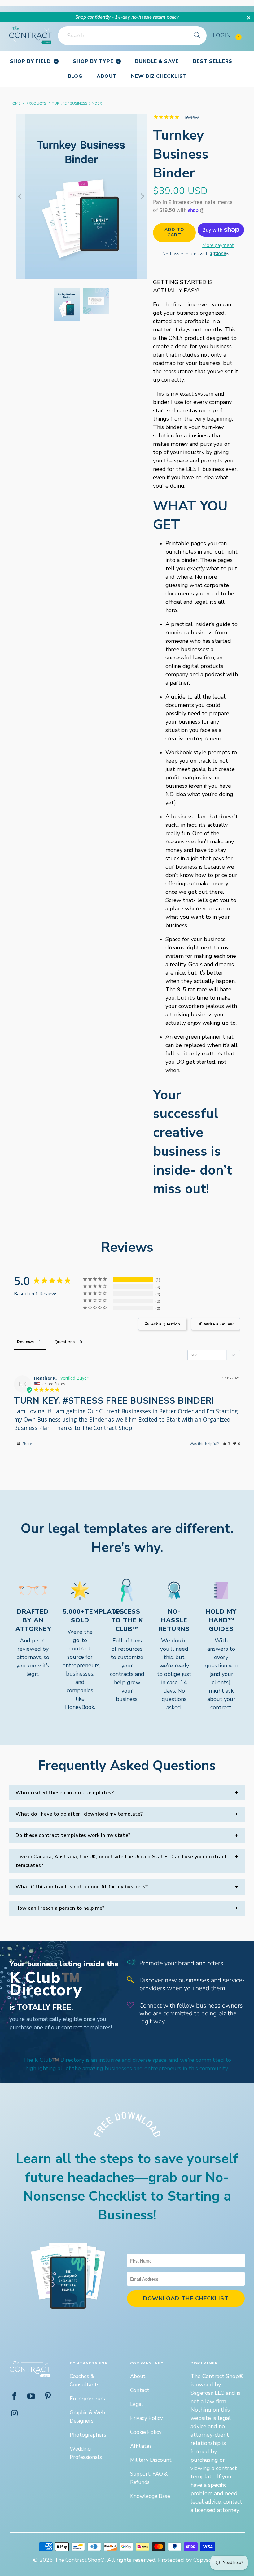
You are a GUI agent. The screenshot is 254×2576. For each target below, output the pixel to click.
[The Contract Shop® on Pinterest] (48, 2397)
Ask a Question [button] (166, 1324)
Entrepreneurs (87, 2399)
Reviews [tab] (25, 1342)
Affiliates (141, 2446)
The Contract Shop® (80, 2560)
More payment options (218, 249)
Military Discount (151, 2460)
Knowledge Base (150, 2496)
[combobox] (132, 36)
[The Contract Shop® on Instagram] (15, 2414)
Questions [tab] (65, 1342)
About (138, 2376)
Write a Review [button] (219, 1324)
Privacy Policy (147, 2418)
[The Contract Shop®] (31, 35)
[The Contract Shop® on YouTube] (31, 2397)
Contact (140, 2390)
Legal (137, 2404)
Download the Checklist (186, 2298)
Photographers (88, 2435)
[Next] (142, 196)
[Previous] (20, 196)
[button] (226, 1444)
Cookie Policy (146, 2432)
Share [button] (27, 1444)
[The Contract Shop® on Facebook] (15, 2397)
